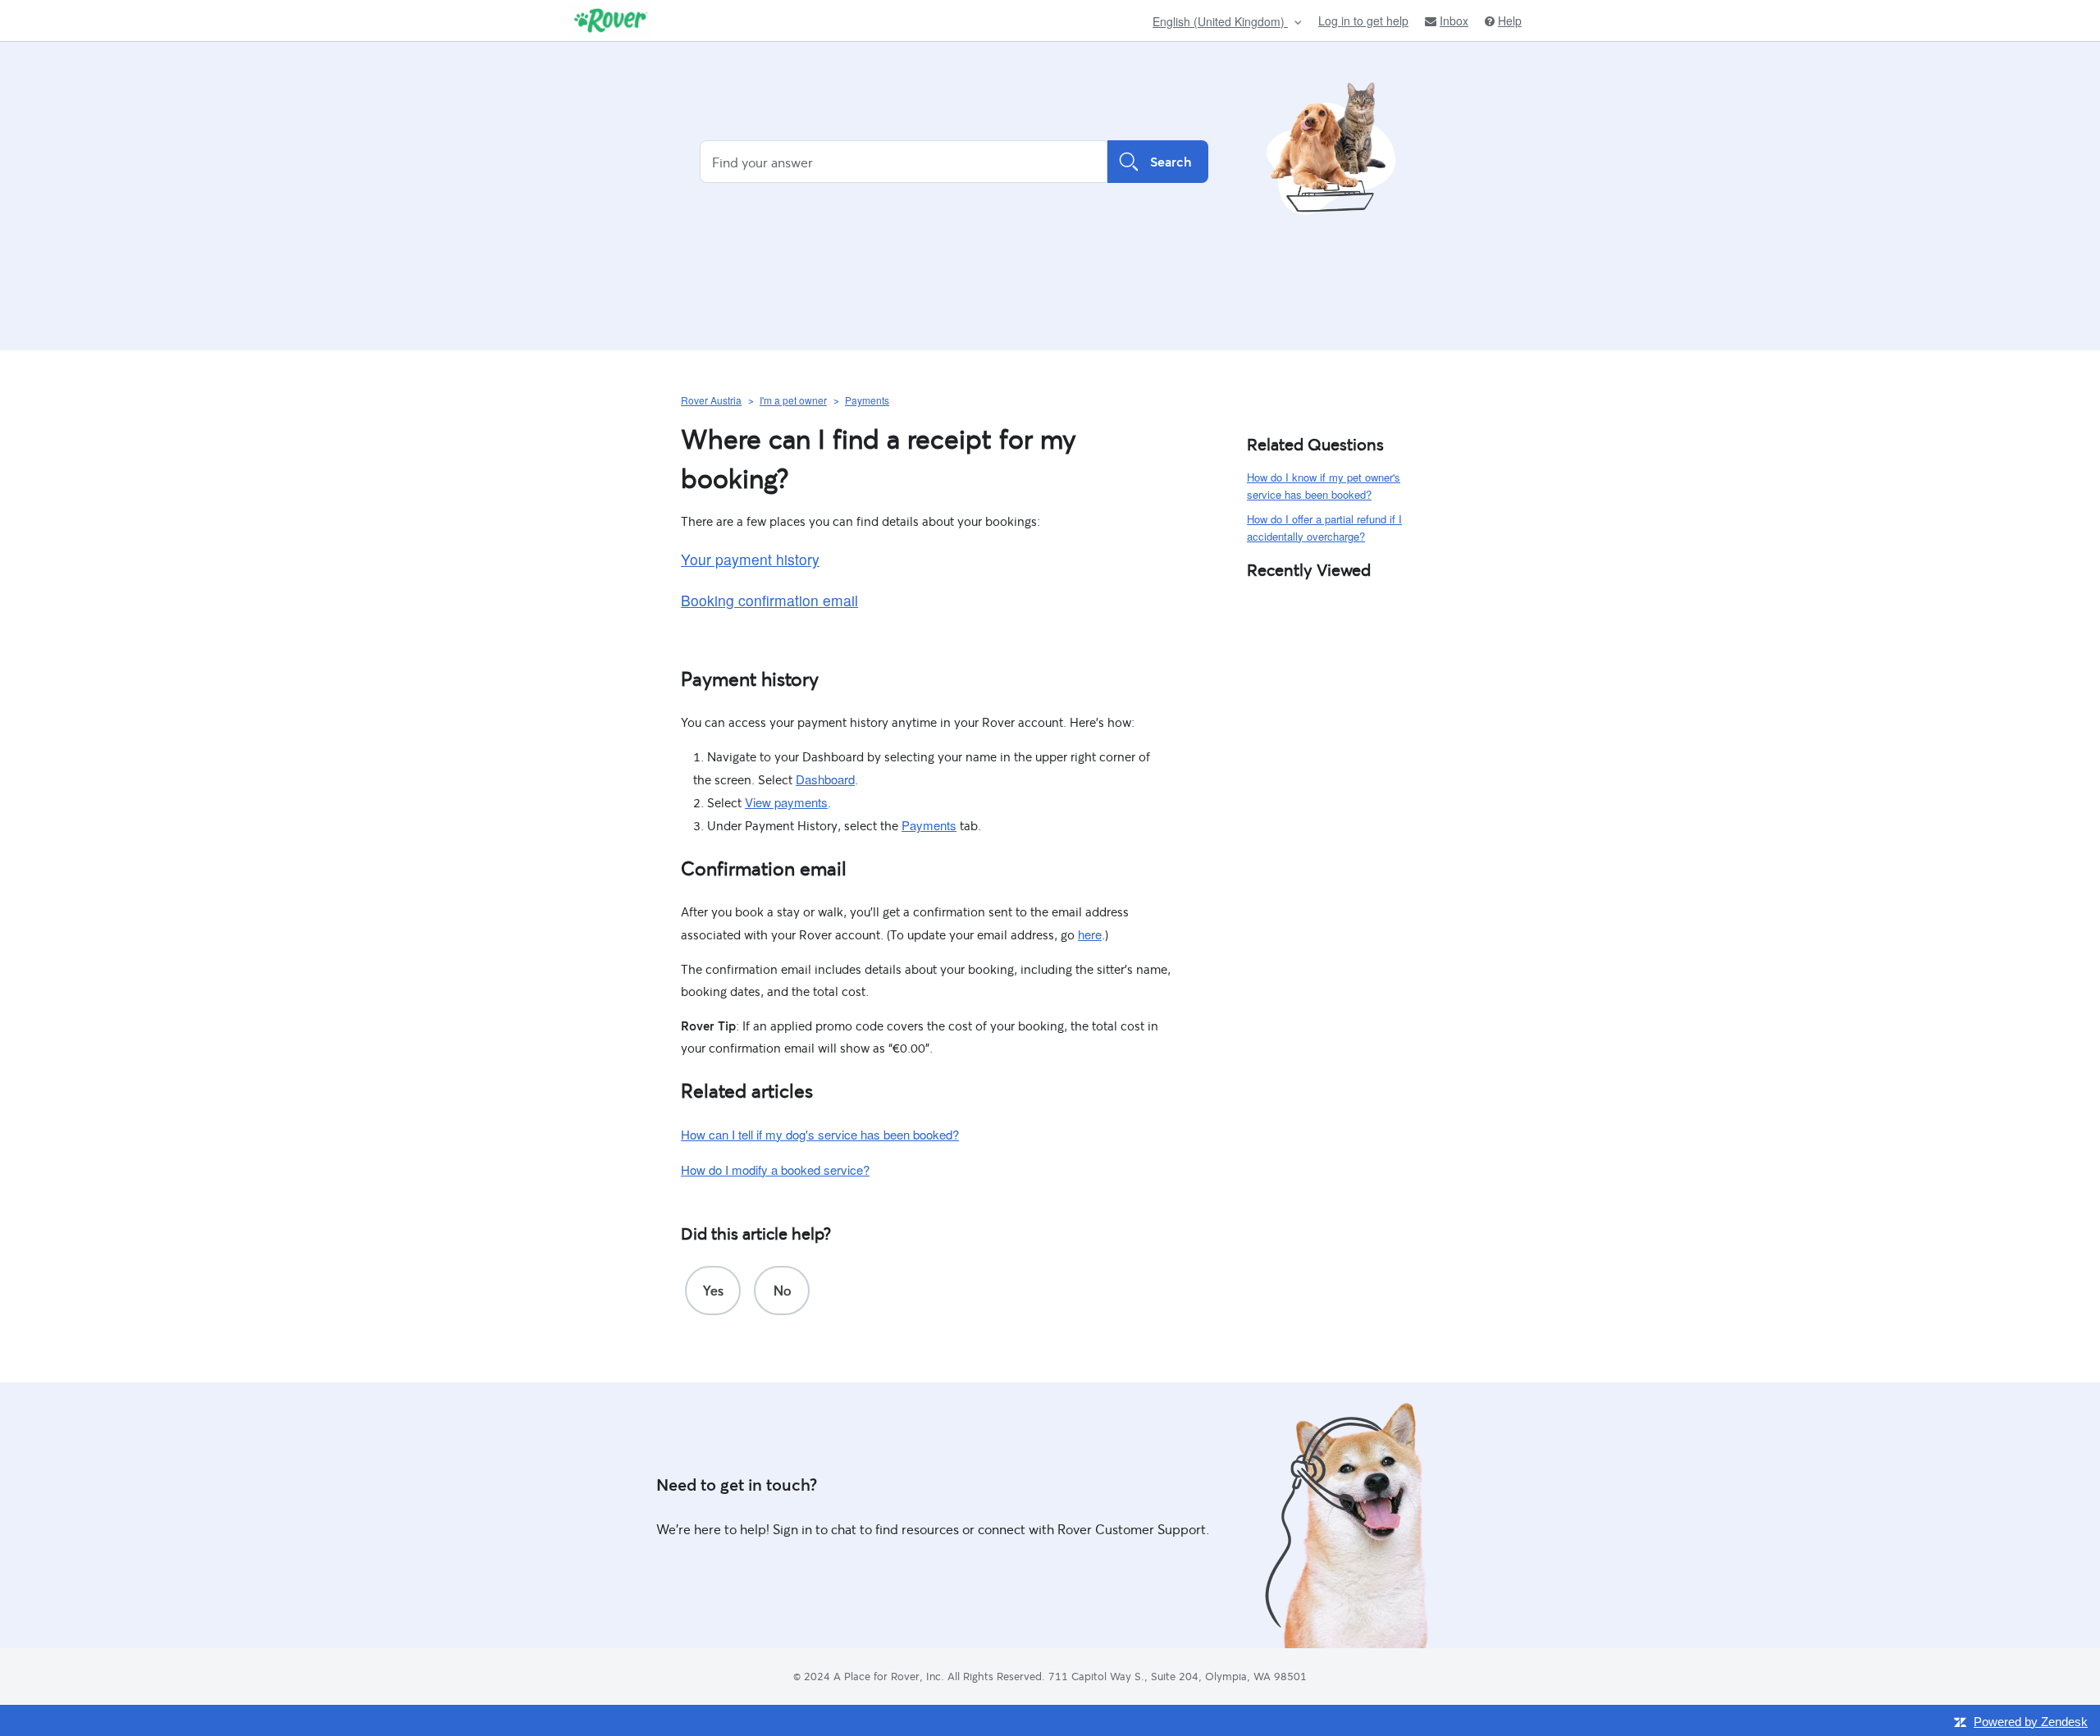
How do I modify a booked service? (775, 1170)
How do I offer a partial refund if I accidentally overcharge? (1324, 528)
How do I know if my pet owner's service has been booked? (1324, 486)
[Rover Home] (611, 21)
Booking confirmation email (769, 600)
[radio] (713, 1291)
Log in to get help (1363, 21)
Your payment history (750, 559)
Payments (867, 400)
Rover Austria (711, 400)
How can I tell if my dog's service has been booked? (820, 1134)
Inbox (1454, 21)
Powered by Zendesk (2031, 1722)
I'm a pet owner (793, 400)
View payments (786, 802)
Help (1510, 21)
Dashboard (825, 779)
